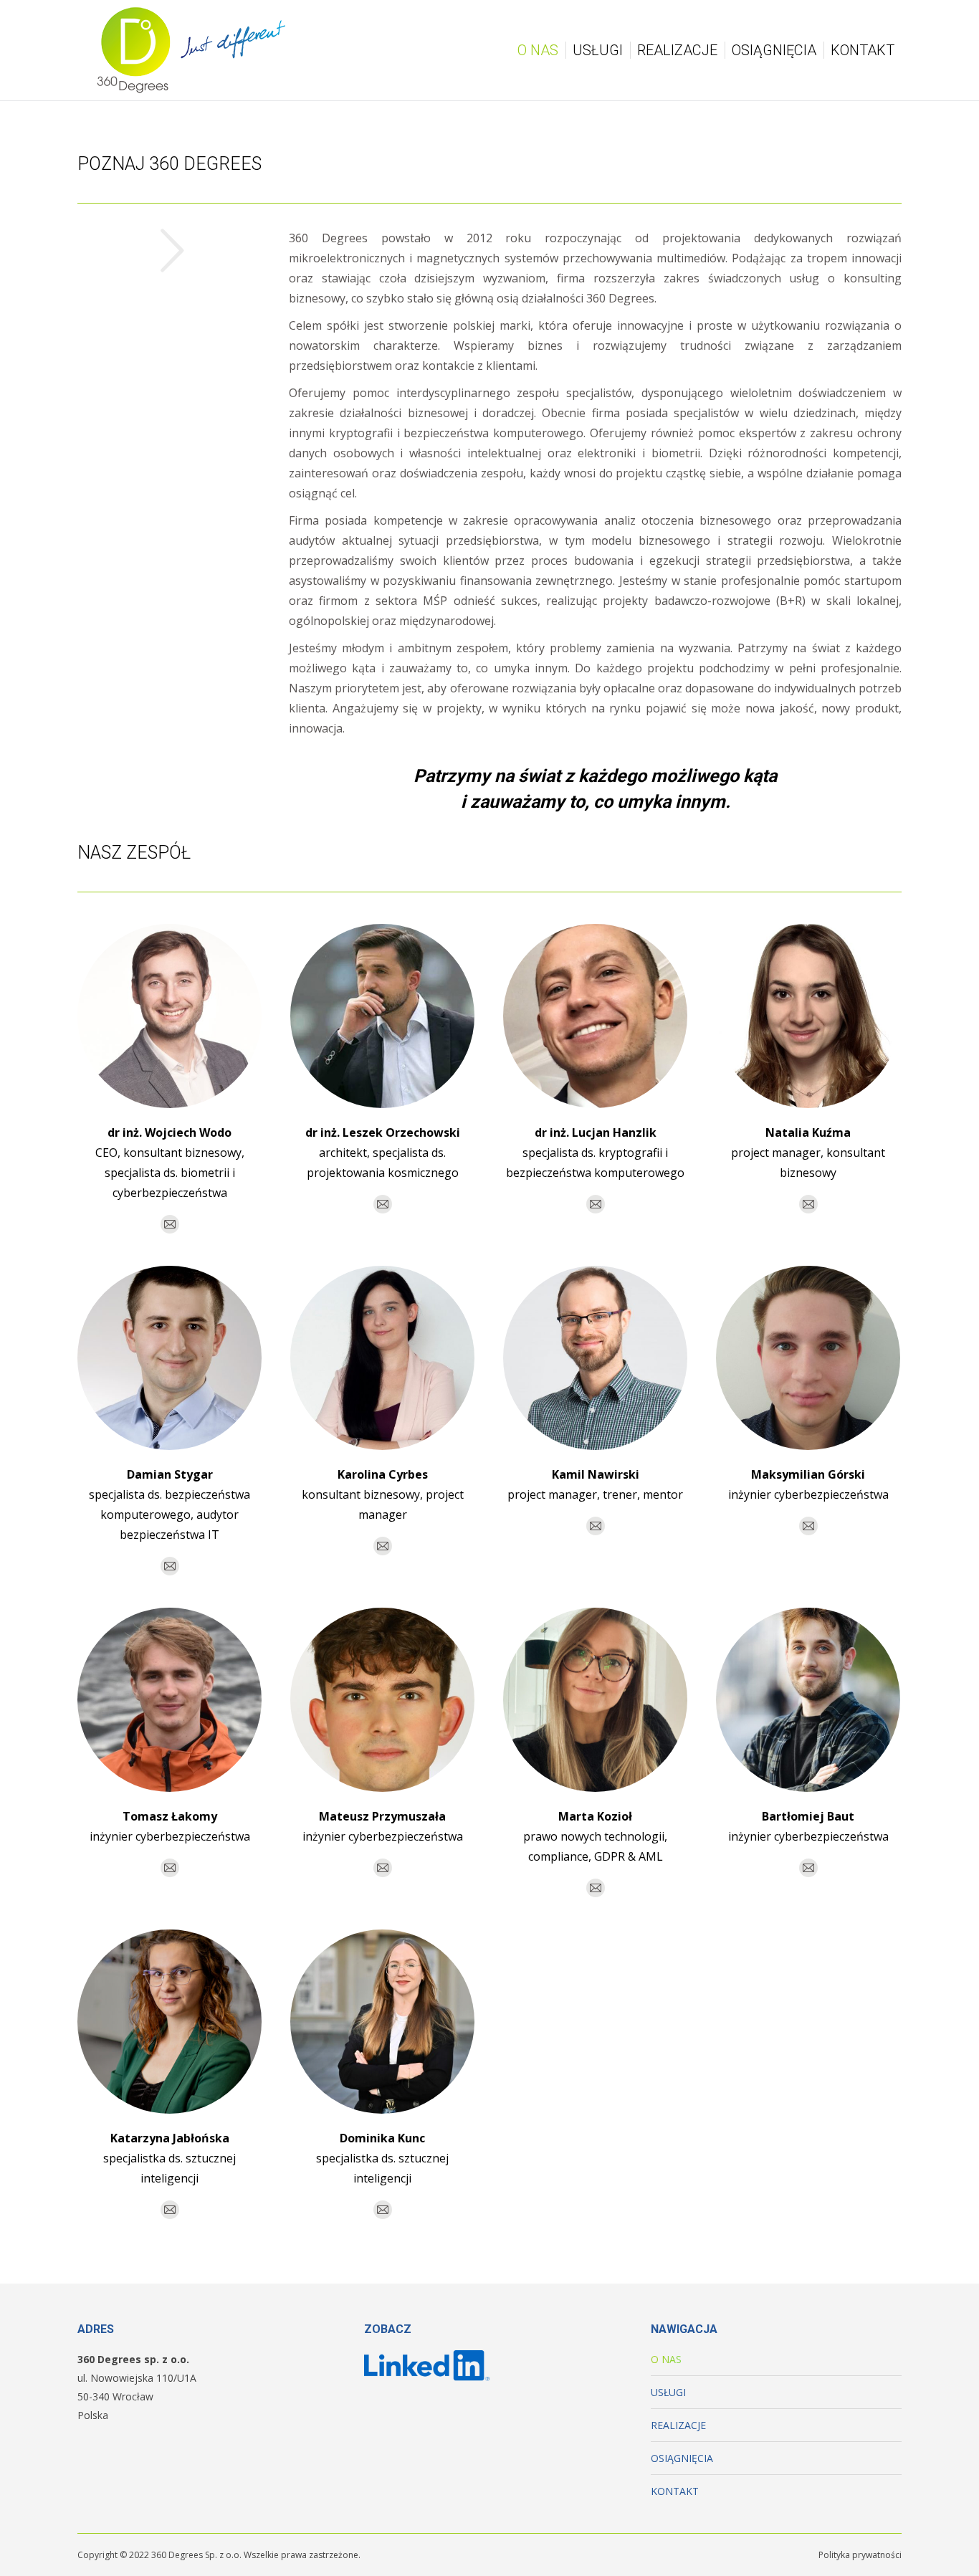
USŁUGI (668, 2392)
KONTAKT (675, 2491)
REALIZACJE (678, 2425)
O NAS (666, 2359)
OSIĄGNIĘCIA (682, 2458)
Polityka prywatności (860, 2555)
